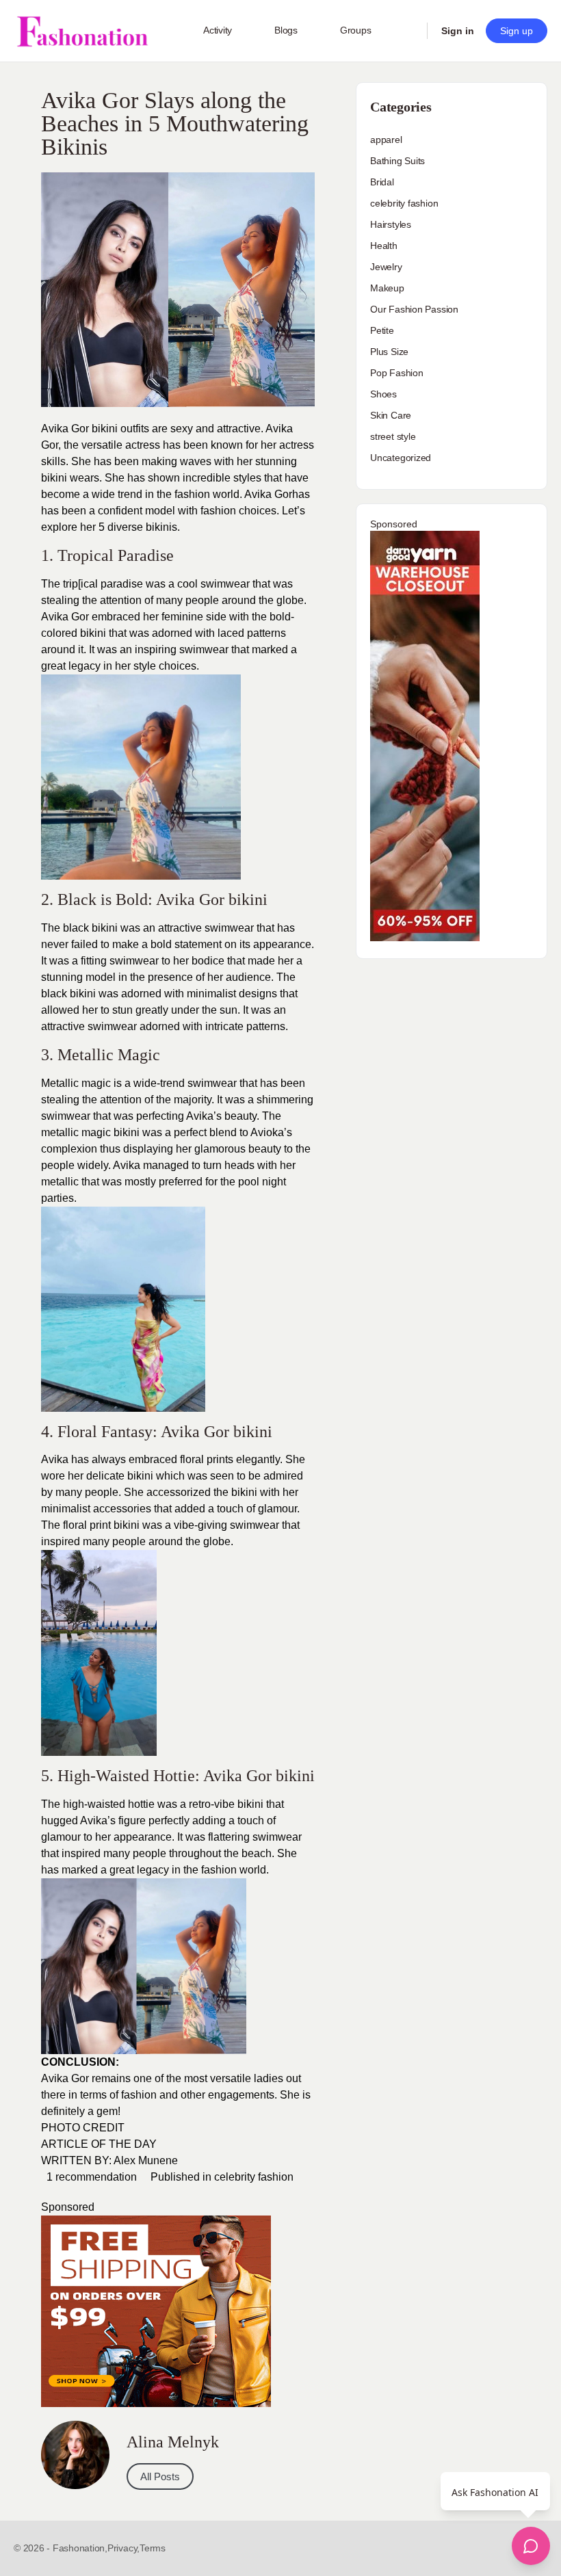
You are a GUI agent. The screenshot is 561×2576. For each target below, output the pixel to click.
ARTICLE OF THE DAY (99, 2144)
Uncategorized (401, 458)
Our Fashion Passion (414, 309)
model (101, 977)
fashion (217, 511)
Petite (382, 330)
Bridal (382, 182)
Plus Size (389, 352)
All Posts (160, 2476)
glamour (61, 1837)
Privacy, (123, 2548)
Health (384, 246)
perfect (189, 1132)
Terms (153, 2548)
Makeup (387, 288)
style (145, 666)
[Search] (408, 31)
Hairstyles (391, 224)
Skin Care (391, 415)
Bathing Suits (397, 161)
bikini (140, 1476)
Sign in (458, 31)
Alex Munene (146, 2160)
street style (393, 436)
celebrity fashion (254, 2177)
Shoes (383, 394)
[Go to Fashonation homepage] (82, 31)
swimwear (255, 1525)
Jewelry (386, 267)
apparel (386, 140)
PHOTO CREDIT (83, 2128)
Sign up (517, 31)
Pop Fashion (397, 373)
